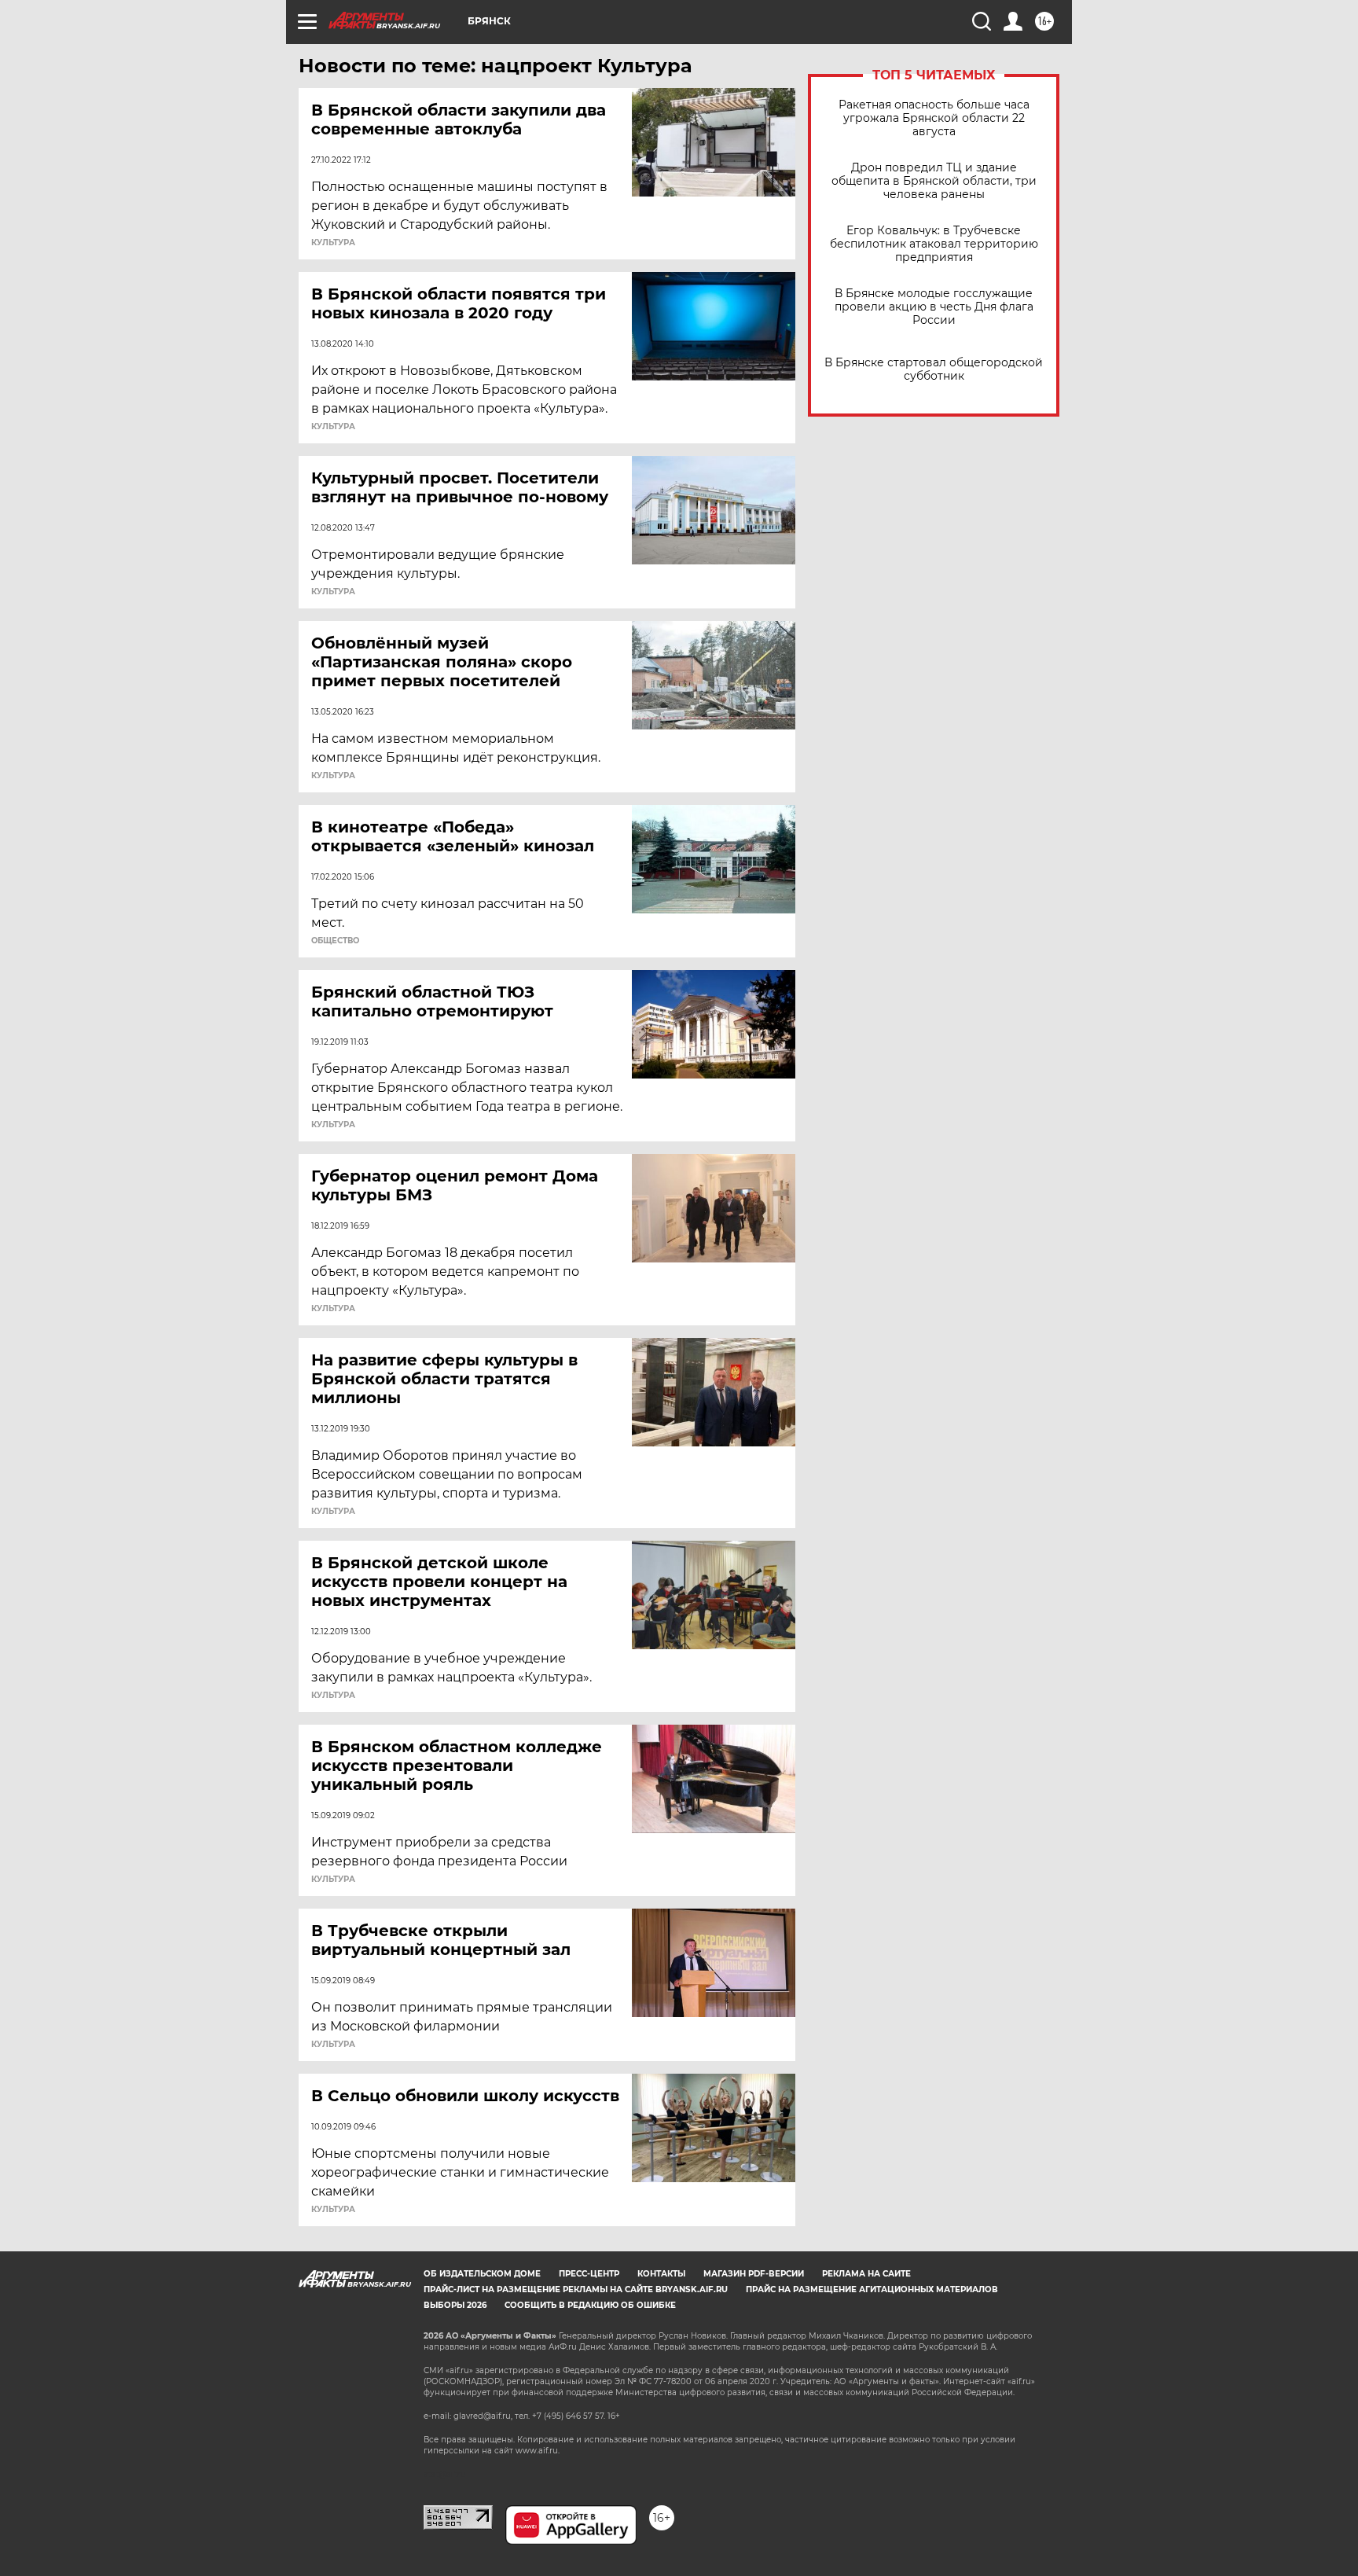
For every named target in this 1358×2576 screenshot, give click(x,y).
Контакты (661, 2274)
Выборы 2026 (455, 2305)
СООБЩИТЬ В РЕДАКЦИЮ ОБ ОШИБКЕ (590, 2305)
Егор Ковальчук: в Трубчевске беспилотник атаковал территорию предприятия (934, 244)
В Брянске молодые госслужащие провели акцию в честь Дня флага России (934, 307)
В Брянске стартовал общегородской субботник (934, 369)
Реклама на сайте (866, 2274)
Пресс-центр (589, 2274)
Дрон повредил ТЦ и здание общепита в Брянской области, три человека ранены (934, 181)
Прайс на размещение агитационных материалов (872, 2289)
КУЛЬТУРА (333, 243)
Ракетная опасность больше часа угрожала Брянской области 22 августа (934, 118)
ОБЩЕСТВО (335, 941)
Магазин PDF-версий (754, 2274)
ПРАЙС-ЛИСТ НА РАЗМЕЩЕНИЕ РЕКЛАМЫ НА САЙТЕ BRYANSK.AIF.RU (576, 2289)
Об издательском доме (482, 2274)
